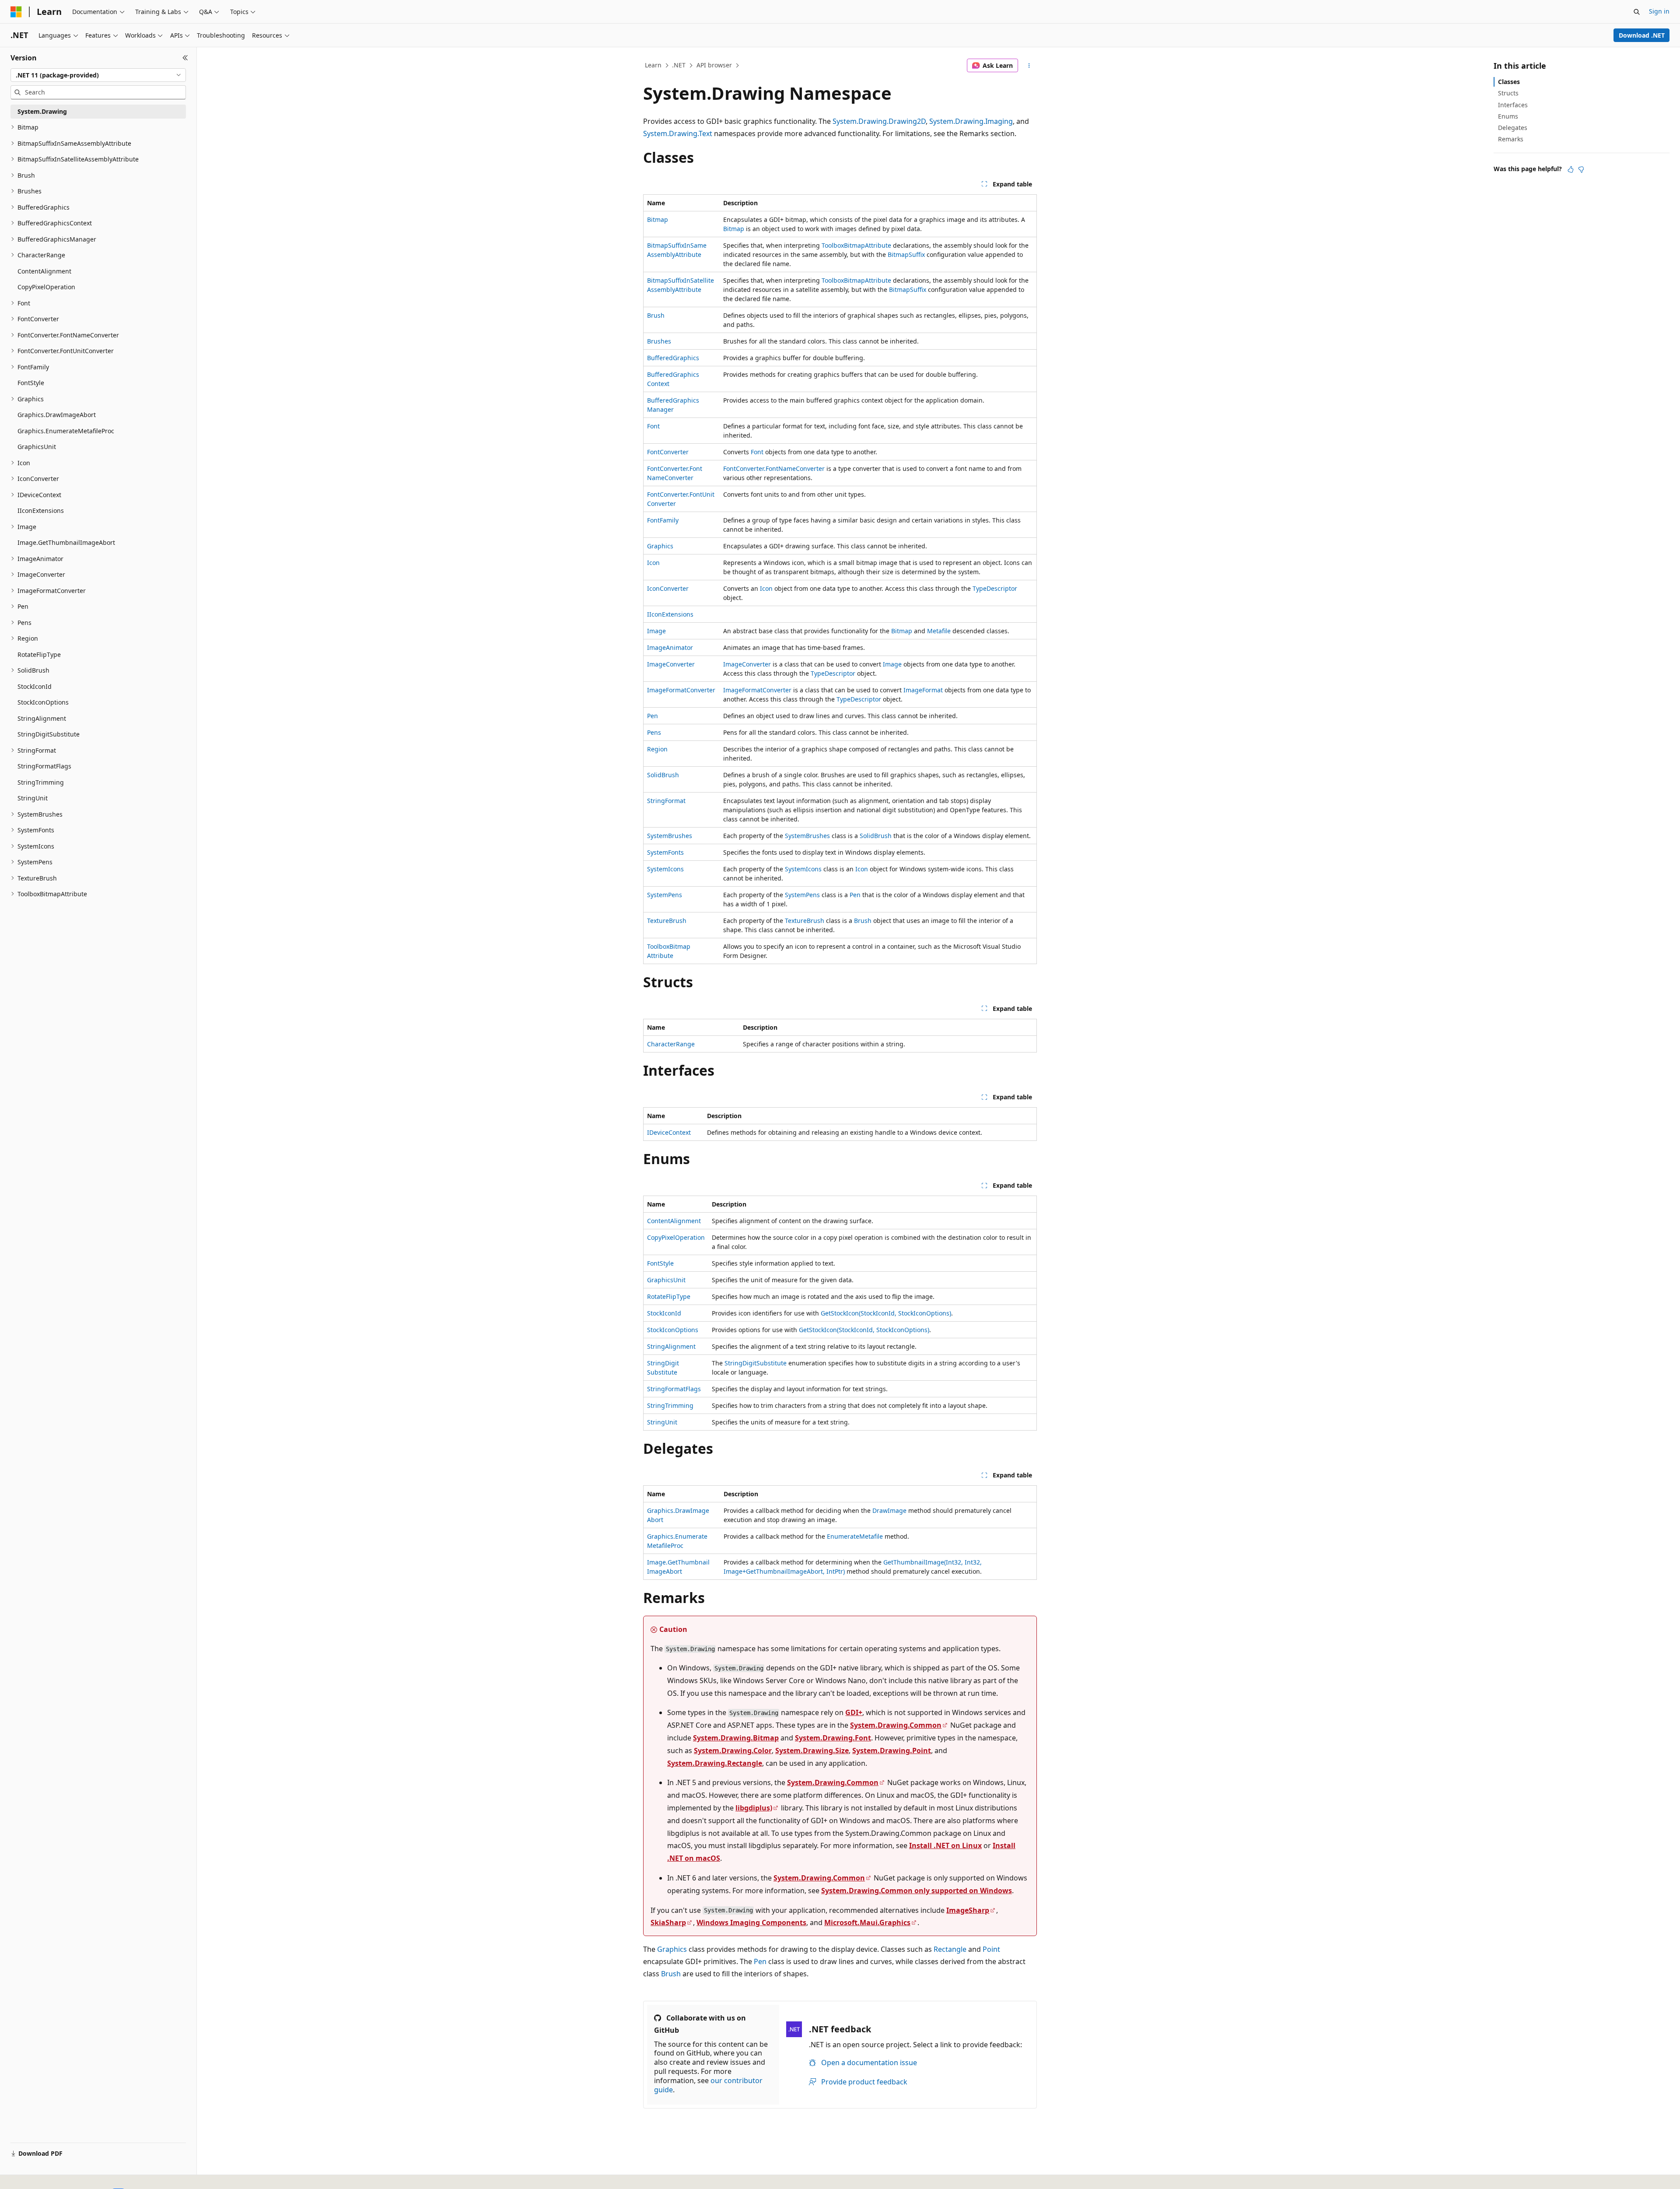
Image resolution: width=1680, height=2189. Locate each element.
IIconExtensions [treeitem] (41, 510)
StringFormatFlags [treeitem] (44, 766)
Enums (1508, 116)
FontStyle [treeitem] (31, 383)
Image (656, 631)
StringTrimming (670, 1405)
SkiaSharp (668, 1922)
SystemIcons (665, 869)
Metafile (939, 631)
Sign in (1659, 11)
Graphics (660, 546)
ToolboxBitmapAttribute (856, 245)
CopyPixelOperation (676, 1237)
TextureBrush (667, 921)
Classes (1509, 82)
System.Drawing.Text (678, 133)
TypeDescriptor (995, 588)
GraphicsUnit (666, 1280)
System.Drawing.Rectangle (715, 1763)
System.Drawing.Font (833, 1738)
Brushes (659, 341)
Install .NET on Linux (945, 1845)
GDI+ (854, 1712)
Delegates (1513, 128)
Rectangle (950, 1949)
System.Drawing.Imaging (971, 121)
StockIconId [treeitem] (35, 686)
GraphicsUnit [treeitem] (37, 447)
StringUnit (662, 1422)
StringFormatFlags (674, 1389)
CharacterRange (671, 1044)
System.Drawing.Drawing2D (879, 121)
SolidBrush (663, 775)
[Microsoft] (16, 12)
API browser (714, 65)
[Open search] (1637, 12)
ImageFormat (923, 690)
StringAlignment (671, 1346)
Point (991, 1949)
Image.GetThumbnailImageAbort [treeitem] (66, 542)
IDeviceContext (669, 1132)
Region (657, 749)
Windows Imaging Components (751, 1922)
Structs (1508, 93)
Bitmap (658, 219)
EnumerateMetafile (855, 1536)
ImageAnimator (670, 647)
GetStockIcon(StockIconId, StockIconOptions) (886, 1313)
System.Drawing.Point (892, 1750)
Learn (653, 65)
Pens (654, 732)
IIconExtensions (670, 614)
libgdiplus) (754, 1808)
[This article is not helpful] (1581, 169)
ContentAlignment (674, 1221)
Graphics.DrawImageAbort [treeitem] (57, 415)
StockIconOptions (673, 1330)
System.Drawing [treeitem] (42, 111)
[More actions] (1029, 66)
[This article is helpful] (1571, 169)
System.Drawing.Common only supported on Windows (917, 1891)
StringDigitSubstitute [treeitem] (49, 734)
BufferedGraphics (673, 358)
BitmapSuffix (906, 254)
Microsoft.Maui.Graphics (867, 1922)
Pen (653, 716)
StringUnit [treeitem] (33, 798)
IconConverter (668, 588)
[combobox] (98, 75)
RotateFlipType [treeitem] (39, 654)
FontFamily (663, 520)
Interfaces (1513, 105)
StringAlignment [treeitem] (42, 718)
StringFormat (666, 801)
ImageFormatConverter (681, 690)
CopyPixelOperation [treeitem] (46, 287)
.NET (679, 65)
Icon (653, 563)
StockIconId (664, 1313)
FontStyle (660, 1263)
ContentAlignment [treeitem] (44, 271)
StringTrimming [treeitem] (41, 782)
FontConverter (668, 452)
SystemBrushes (670, 836)
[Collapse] (185, 58)
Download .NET (1642, 35)
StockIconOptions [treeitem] (43, 702)
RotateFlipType (669, 1296)
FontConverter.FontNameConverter (774, 468)
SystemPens (665, 895)
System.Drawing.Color (733, 1750)
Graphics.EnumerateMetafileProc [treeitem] (66, 431)
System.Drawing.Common (896, 1725)
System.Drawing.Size (812, 1750)
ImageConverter (671, 664)
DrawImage (889, 1510)
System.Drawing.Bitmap (736, 1738)
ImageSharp (968, 1910)
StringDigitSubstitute (756, 1363)
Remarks (1511, 139)
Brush (656, 315)
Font (653, 426)
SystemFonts (665, 852)
